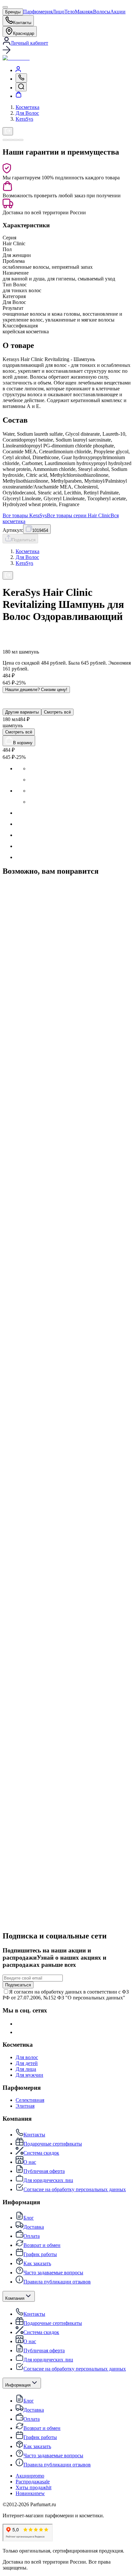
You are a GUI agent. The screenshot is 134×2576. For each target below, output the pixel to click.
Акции (118, 12)
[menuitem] (18, 70)
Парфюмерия (38, 12)
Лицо (58, 12)
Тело (70, 12)
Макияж (84, 12)
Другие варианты (22, 712)
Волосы (102, 12)
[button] (67, 51)
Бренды (13, 12)
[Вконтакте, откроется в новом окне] (20, 2024)
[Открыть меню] (5, 7)
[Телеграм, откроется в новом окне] (20, 2032)
